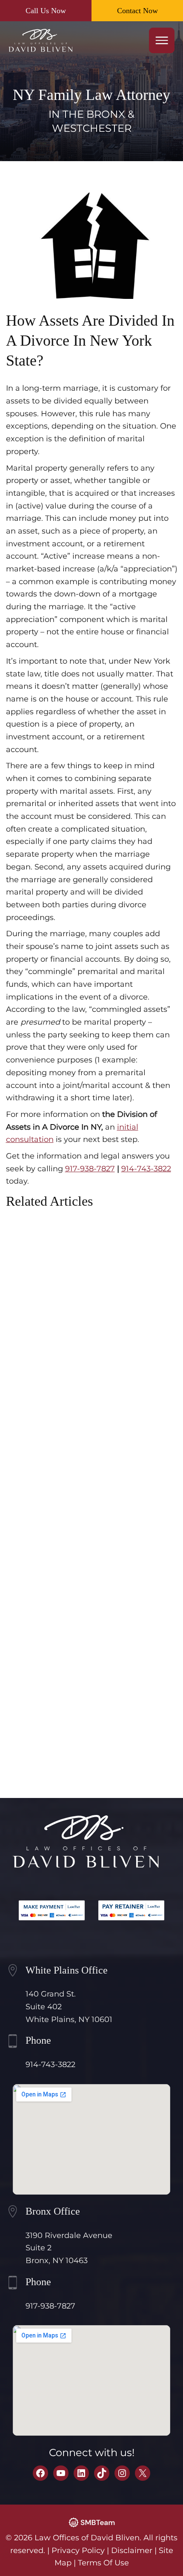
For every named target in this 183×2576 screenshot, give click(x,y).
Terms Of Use (103, 2563)
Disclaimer (132, 2550)
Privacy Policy (78, 2550)
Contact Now (137, 11)
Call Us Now (46, 11)
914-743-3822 (146, 1169)
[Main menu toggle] (162, 40)
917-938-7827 (90, 1169)
